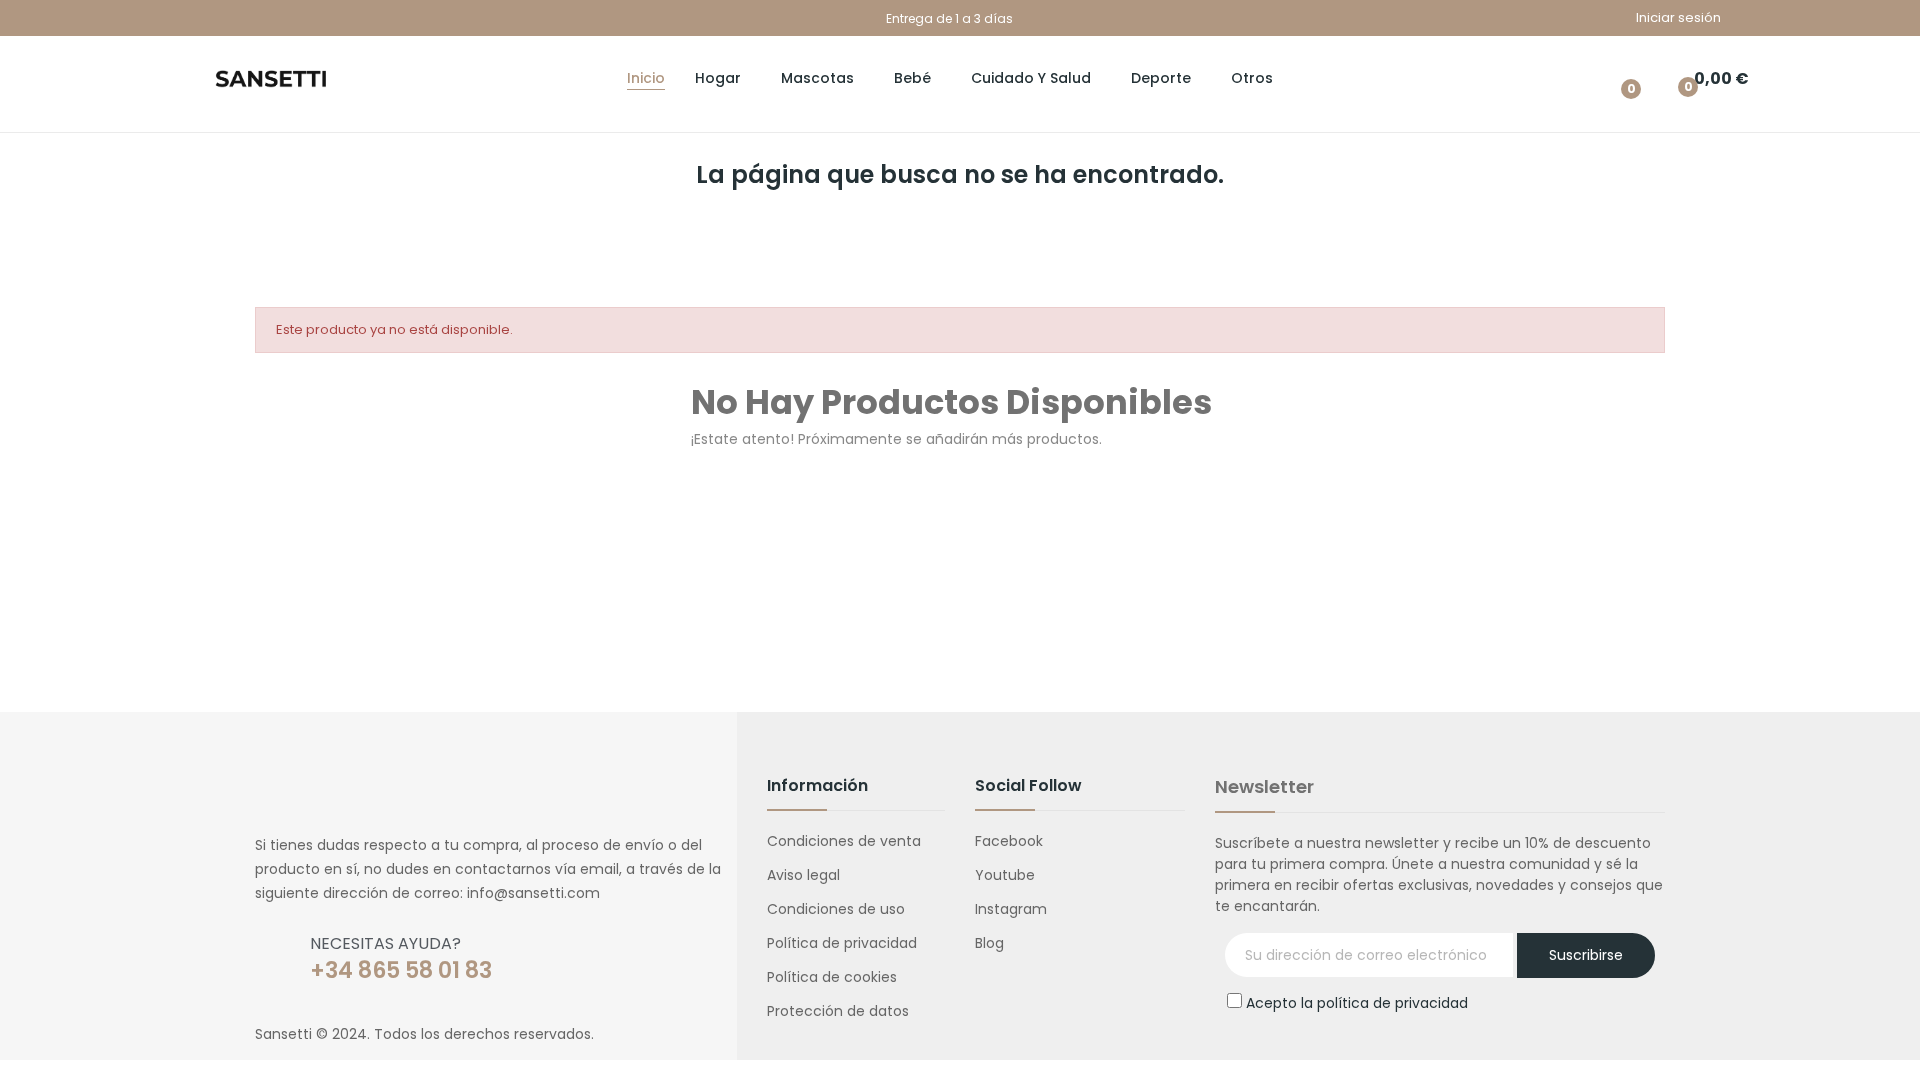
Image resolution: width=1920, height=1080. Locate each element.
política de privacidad (1392, 1003)
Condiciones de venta (844, 841)
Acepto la (1357, 1003)
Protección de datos (838, 1011)
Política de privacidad (842, 943)
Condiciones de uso (836, 909)
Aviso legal (803, 875)
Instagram (1011, 909)
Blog (989, 943)
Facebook (1009, 841)
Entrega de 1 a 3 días (949, 18)
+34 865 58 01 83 (401, 971)
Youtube (1005, 875)
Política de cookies (832, 977)
